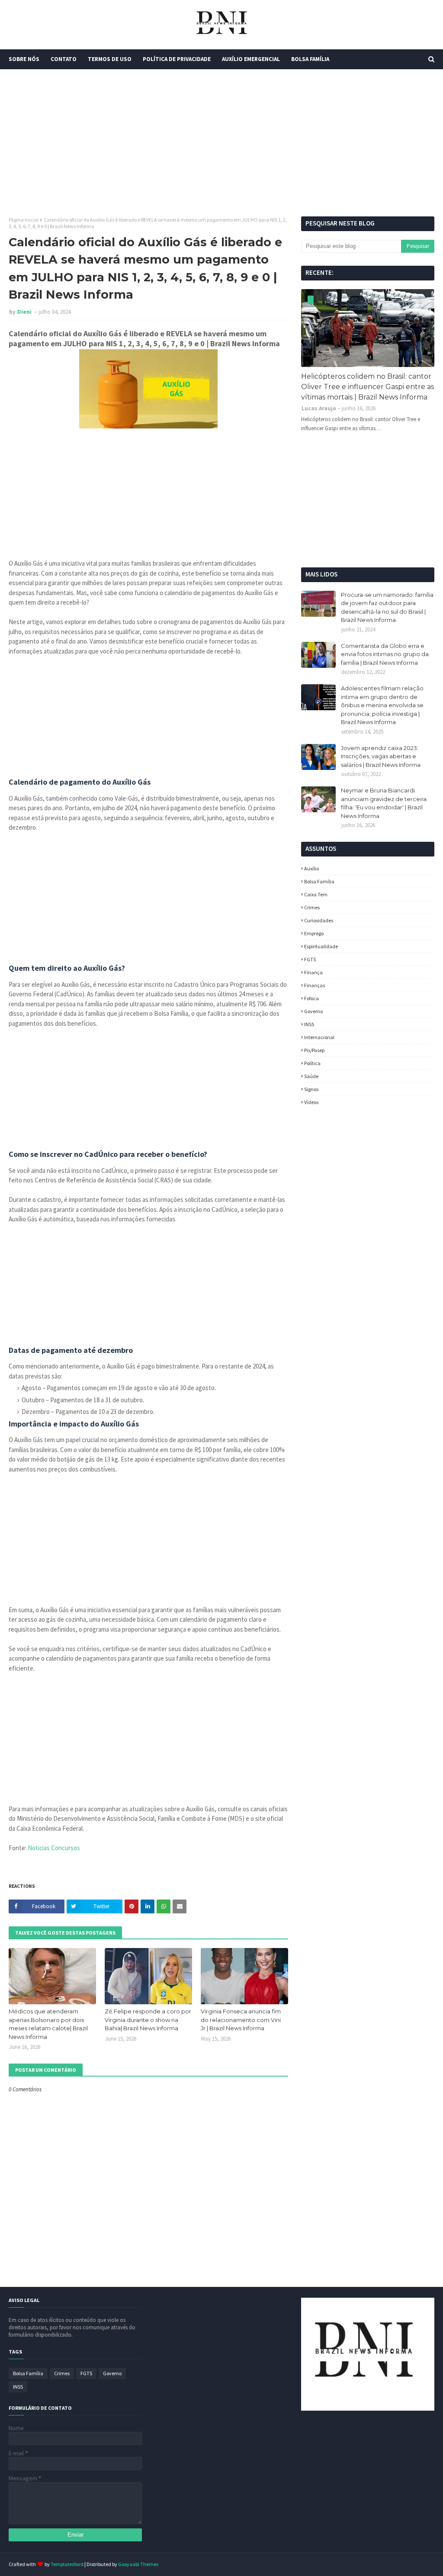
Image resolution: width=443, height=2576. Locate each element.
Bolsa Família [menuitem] (310, 59)
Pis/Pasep (314, 1050)
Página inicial (24, 220)
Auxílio (311, 868)
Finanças (315, 985)
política (312, 1063)
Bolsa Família (319, 881)
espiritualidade (321, 946)
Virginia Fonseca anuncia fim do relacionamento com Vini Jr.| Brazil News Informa (241, 2020)
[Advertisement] (221, 143)
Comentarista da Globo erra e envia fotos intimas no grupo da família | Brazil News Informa (385, 654)
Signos (311, 1089)
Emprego (314, 933)
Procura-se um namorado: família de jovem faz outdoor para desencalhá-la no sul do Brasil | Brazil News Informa (387, 607)
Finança (313, 972)
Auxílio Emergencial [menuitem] (251, 59)
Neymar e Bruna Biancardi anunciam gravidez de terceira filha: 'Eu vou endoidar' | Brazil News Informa (384, 803)
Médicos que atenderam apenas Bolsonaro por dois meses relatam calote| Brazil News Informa (48, 2024)
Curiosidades (319, 920)
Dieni (25, 312)
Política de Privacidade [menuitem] (177, 59)
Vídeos (311, 1102)
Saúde (311, 1076)
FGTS (310, 959)
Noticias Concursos (54, 1848)
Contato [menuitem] (64, 59)
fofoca (311, 998)
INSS (309, 1024)
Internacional (319, 1037)
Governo (313, 1011)
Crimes (312, 907)
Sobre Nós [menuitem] (24, 59)
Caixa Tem (316, 894)
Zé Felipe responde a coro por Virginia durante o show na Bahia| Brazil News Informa (148, 2020)
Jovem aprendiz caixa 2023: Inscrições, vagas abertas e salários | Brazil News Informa (381, 756)
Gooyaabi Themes (138, 2564)
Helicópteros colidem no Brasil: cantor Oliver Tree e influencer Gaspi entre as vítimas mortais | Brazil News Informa (368, 387)
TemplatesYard (67, 2564)
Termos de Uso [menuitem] (110, 59)
